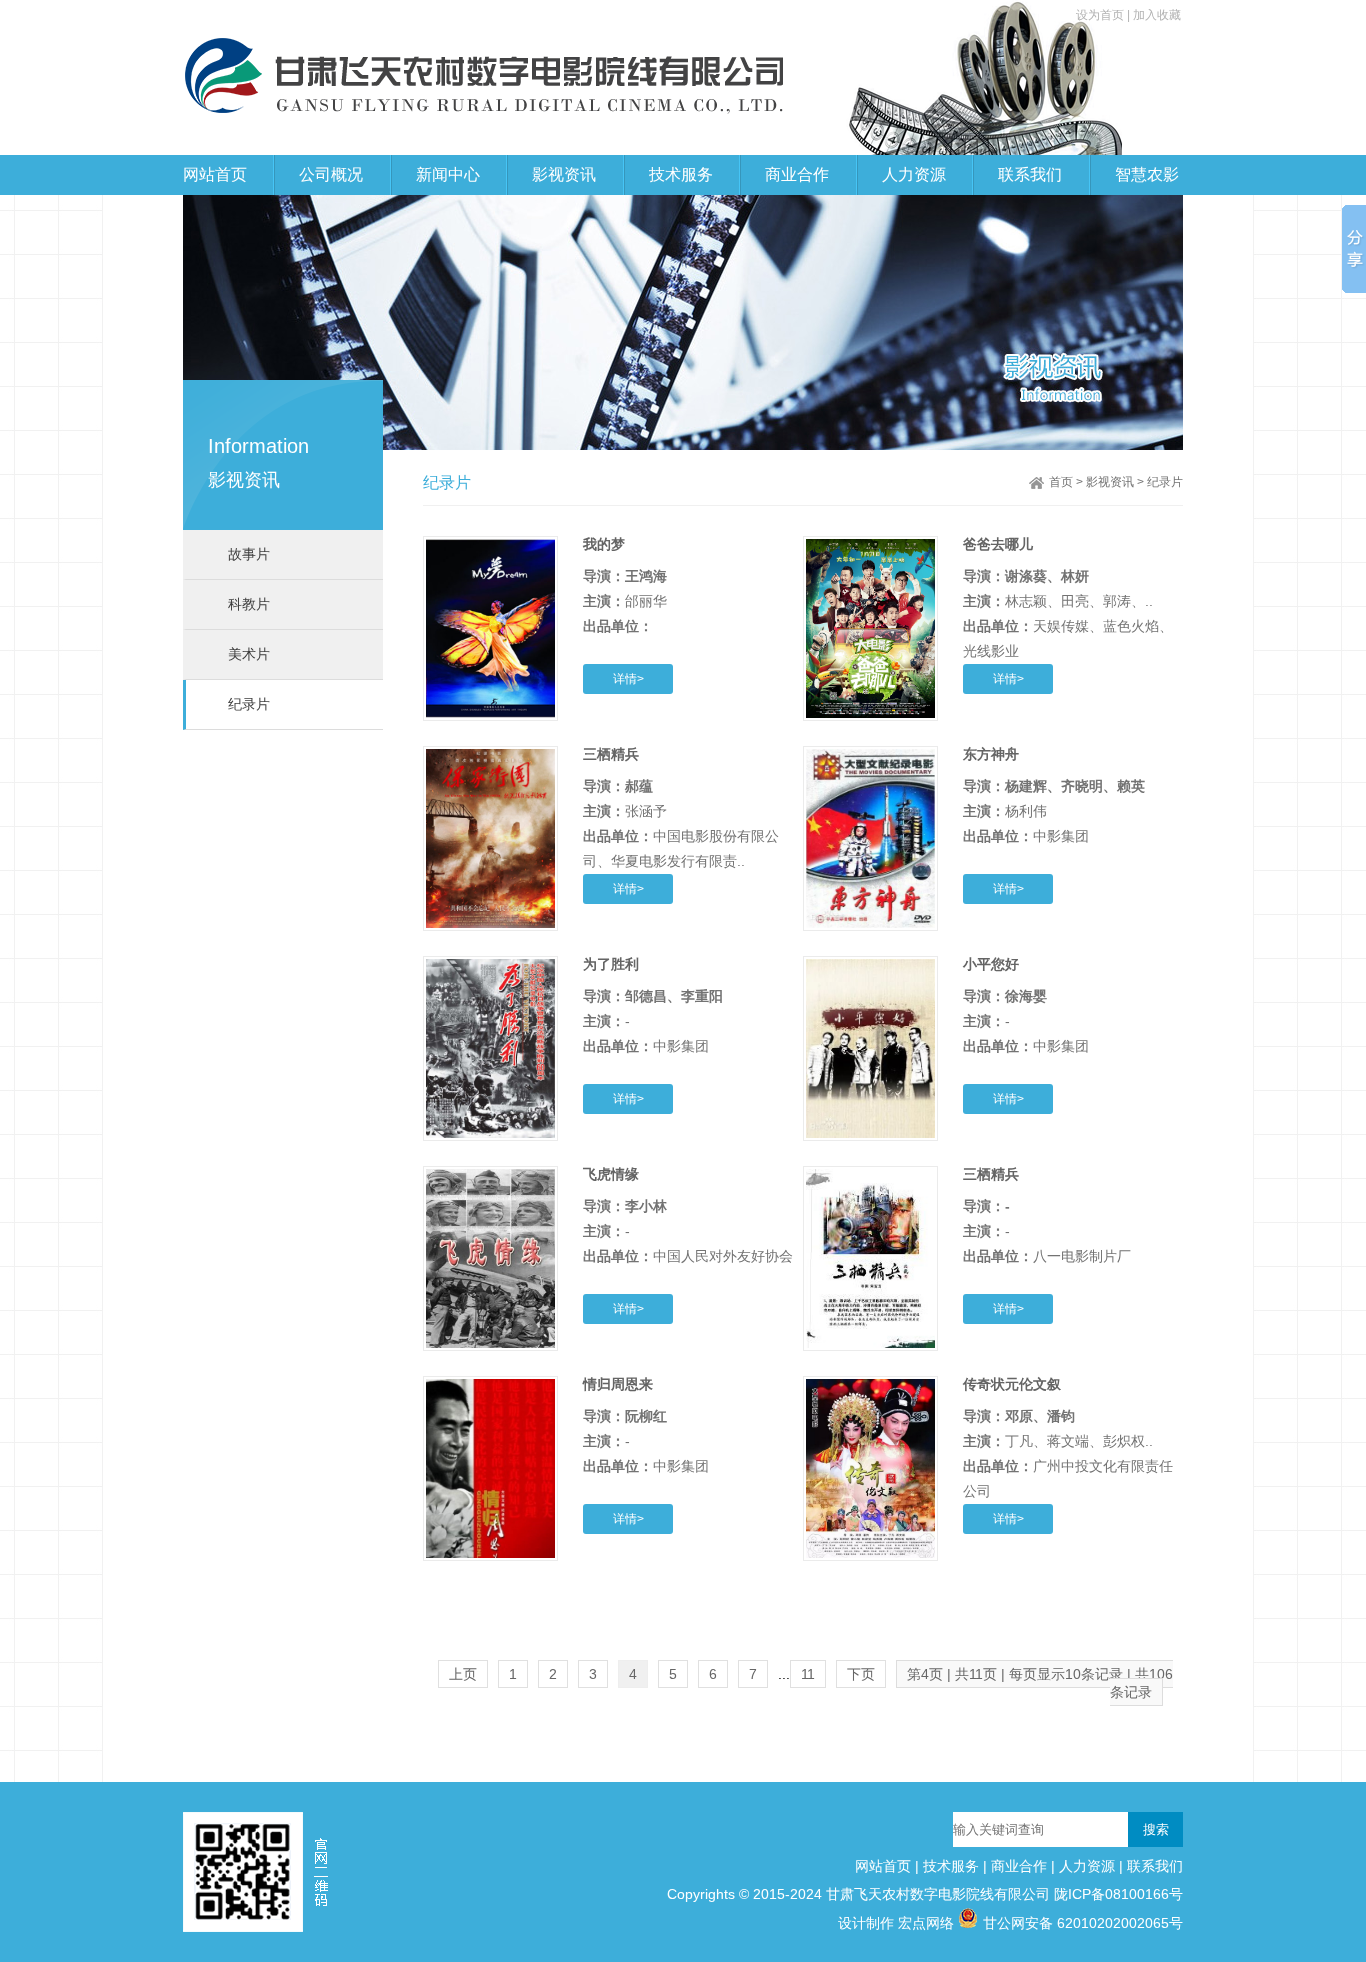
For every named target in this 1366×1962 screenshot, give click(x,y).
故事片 (249, 554)
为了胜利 (611, 964)
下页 (861, 1674)
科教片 (249, 604)
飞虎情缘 (611, 1174)
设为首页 (1101, 15)
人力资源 (1087, 1866)
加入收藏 (1157, 15)
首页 (1061, 482)
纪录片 (249, 704)
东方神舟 (991, 754)
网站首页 (215, 174)
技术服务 (951, 1866)
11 (808, 1674)
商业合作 (1019, 1866)
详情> (628, 679)
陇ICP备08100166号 (1118, 1894)
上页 (463, 1674)
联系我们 (1155, 1866)
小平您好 (991, 964)
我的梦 (604, 544)
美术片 (249, 654)
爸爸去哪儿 (998, 544)
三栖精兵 (611, 754)
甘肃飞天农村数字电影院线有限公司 (938, 1894)
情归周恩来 (618, 1384)
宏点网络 (926, 1923)
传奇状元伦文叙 (1012, 1384)
